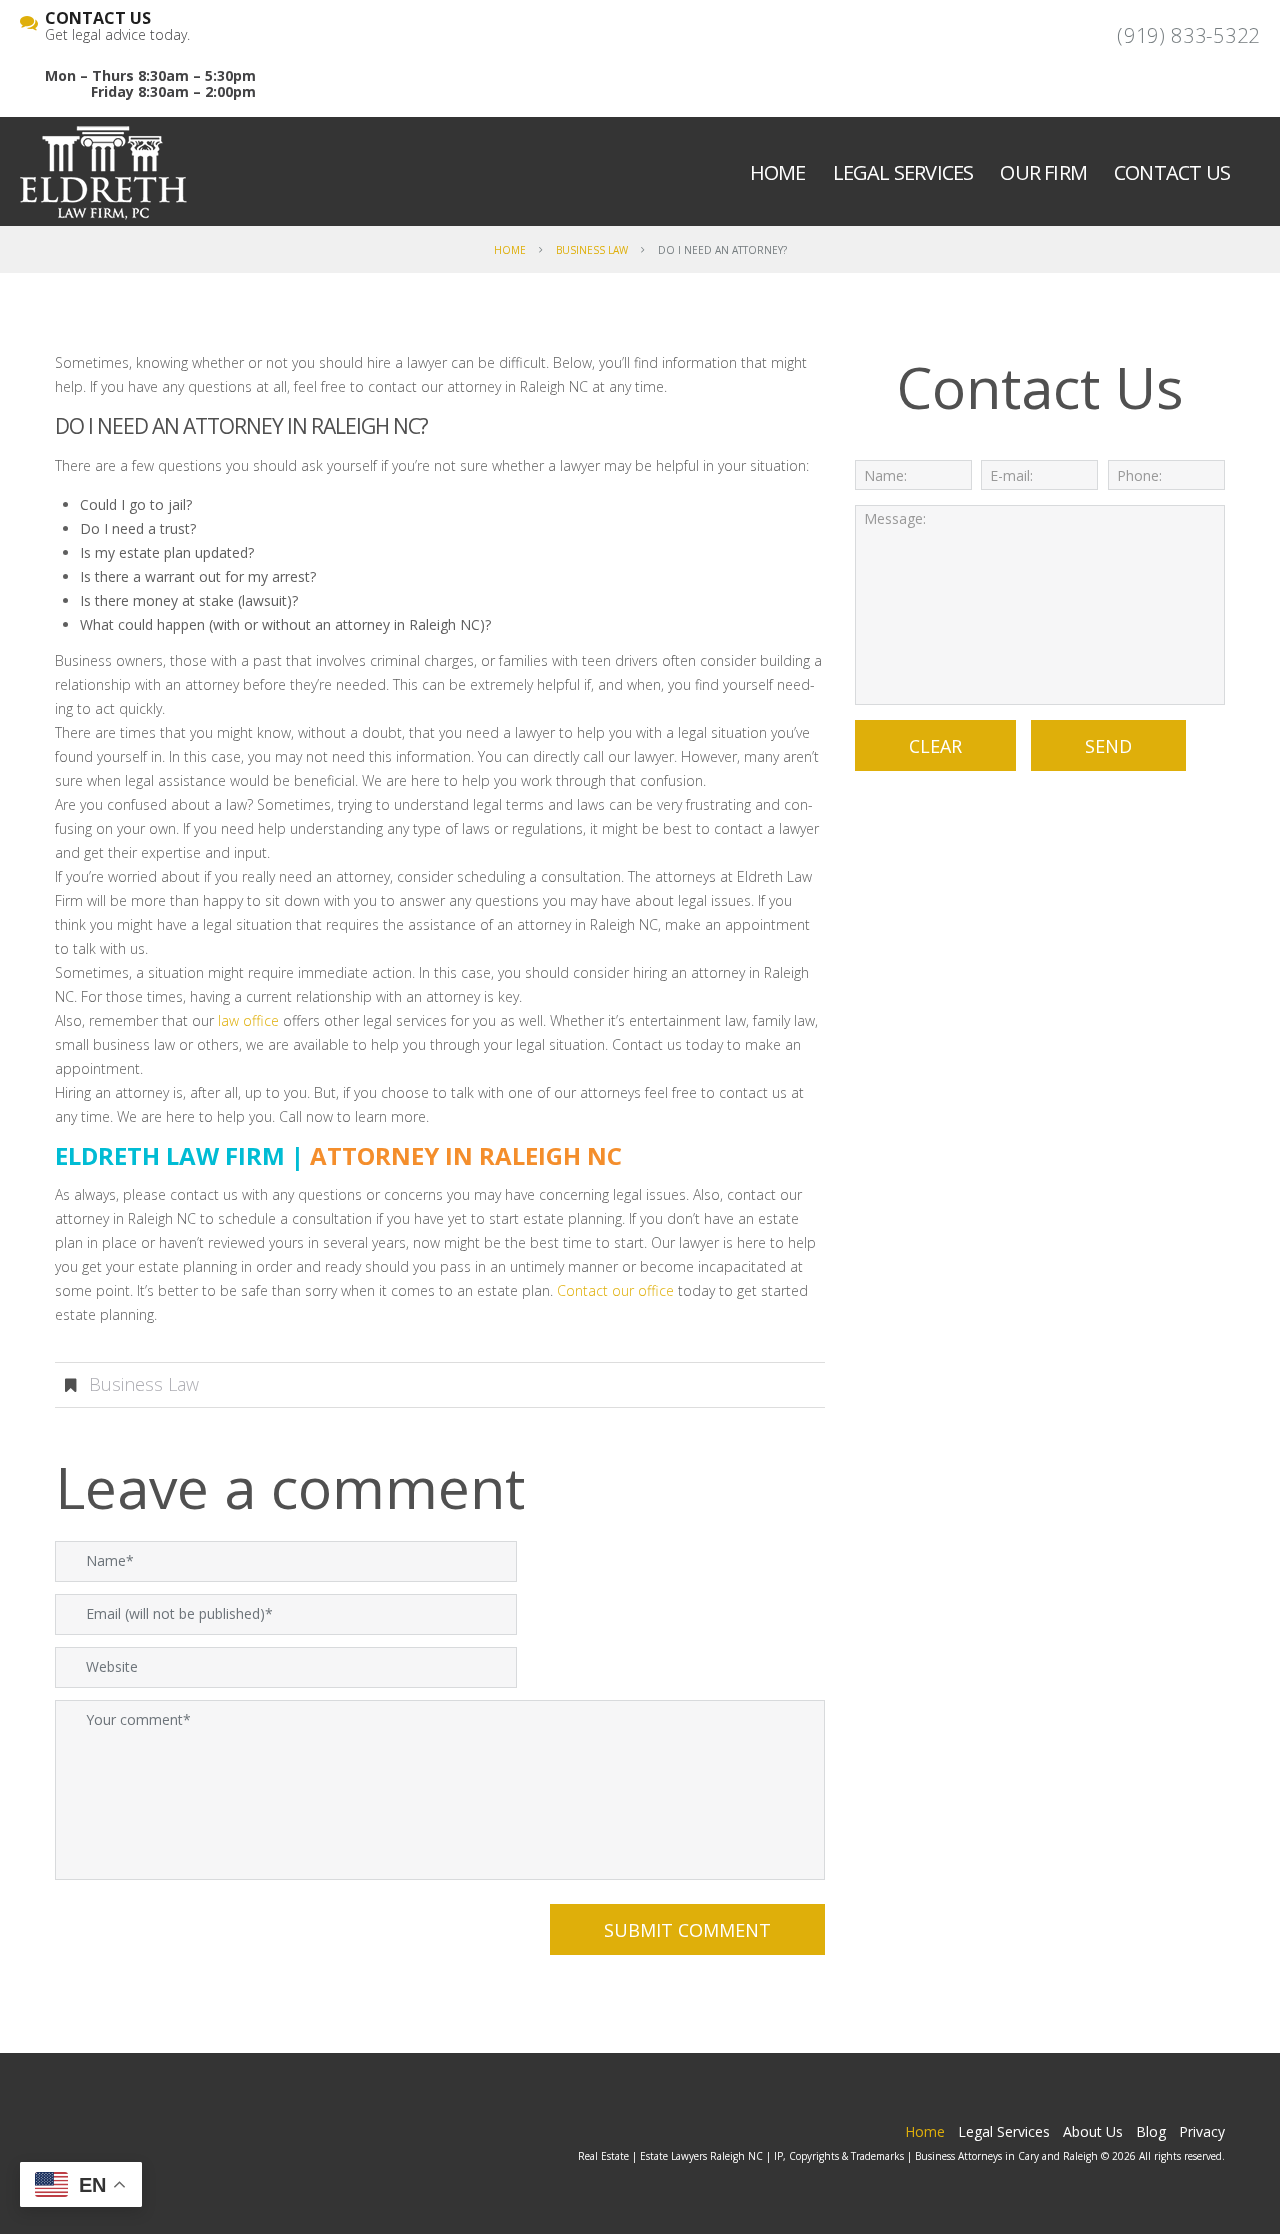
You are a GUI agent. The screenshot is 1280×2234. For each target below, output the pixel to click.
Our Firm (1043, 172)
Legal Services (903, 172)
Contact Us (1172, 172)
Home (778, 172)
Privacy (1202, 2131)
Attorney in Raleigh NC (466, 1155)
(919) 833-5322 (1188, 35)
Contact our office (615, 1290)
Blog (1151, 2131)
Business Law (592, 250)
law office (248, 1020)
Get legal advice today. (117, 27)
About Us (1093, 2131)
